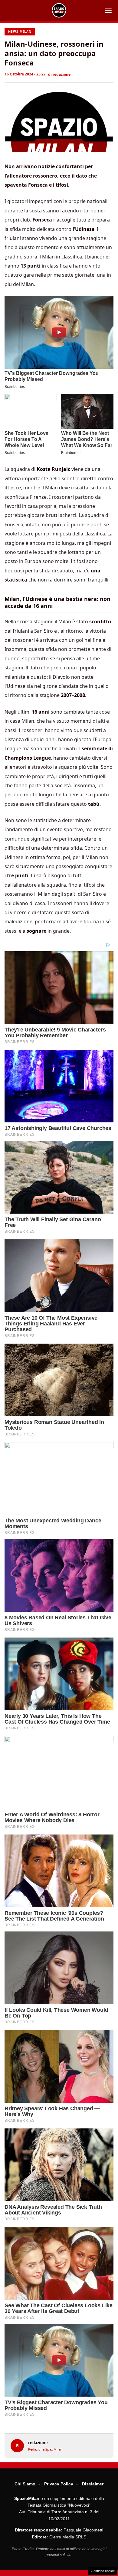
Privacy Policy (59, 2484)
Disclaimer (93, 2484)
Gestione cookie (103, 2571)
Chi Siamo (25, 2484)
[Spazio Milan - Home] (59, 10)
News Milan (20, 32)
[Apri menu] (108, 10)
